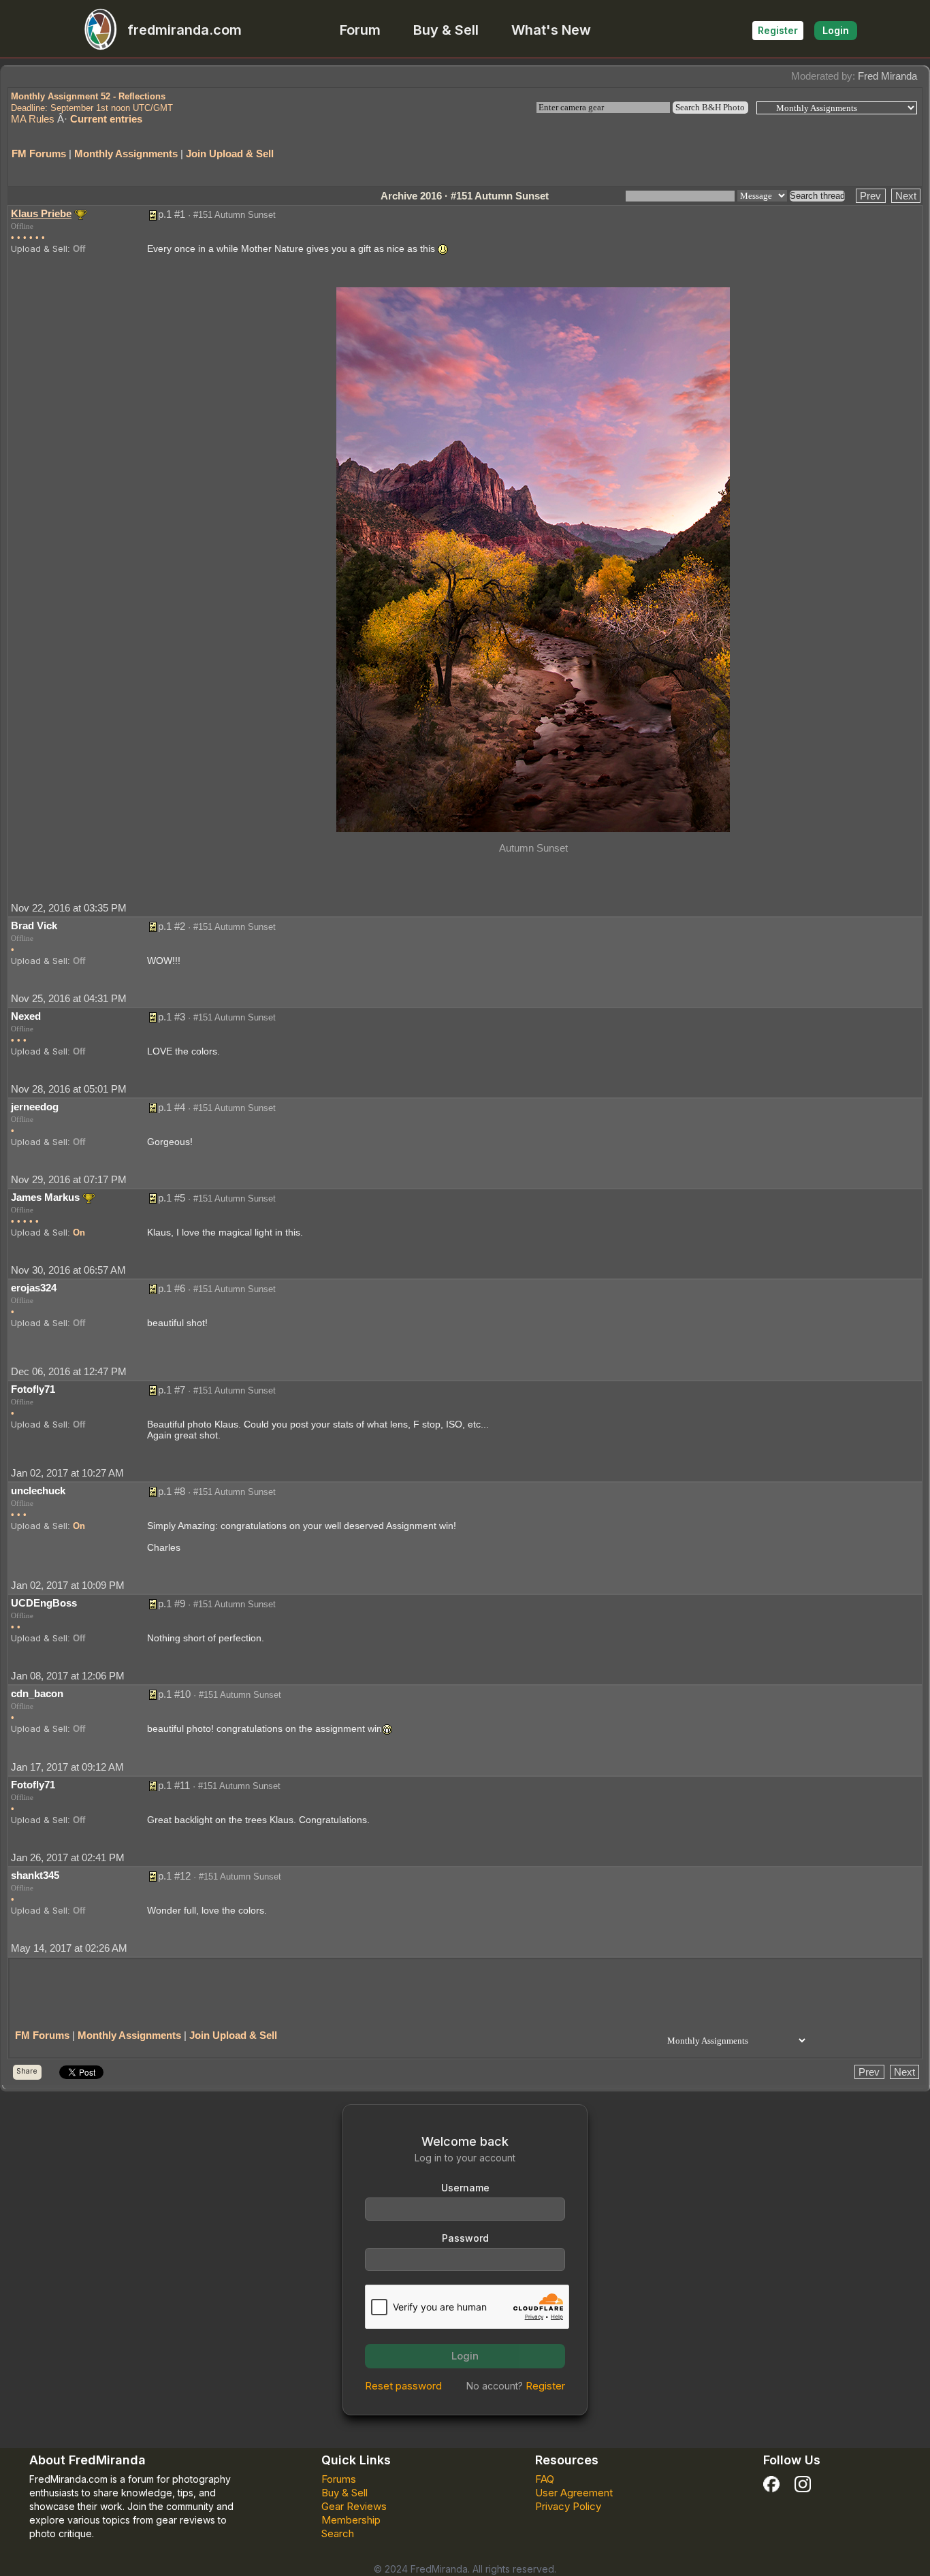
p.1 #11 (174, 1785)
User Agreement (574, 2493)
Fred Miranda (887, 76)
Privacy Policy (568, 2506)
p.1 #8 (172, 1491)
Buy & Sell (446, 30)
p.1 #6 (172, 1288)
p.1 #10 (174, 1694)
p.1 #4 (172, 1107)
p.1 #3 (172, 1017)
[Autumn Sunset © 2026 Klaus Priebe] (533, 559)
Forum (360, 30)
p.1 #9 (172, 1604)
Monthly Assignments (126, 154)
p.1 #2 (172, 926)
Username (465, 2188)
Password (465, 2238)
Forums (339, 2479)
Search (338, 2533)
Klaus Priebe (41, 213)
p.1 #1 (172, 214)
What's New (551, 30)
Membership (351, 2520)
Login (836, 30)
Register (778, 30)
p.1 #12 (174, 1876)
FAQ (545, 2479)
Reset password (403, 2386)
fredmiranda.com (185, 30)
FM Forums (39, 154)
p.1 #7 (172, 1390)
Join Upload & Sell (230, 154)
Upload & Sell (39, 248)
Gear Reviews (354, 2506)
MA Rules (33, 119)
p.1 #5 (172, 1198)
